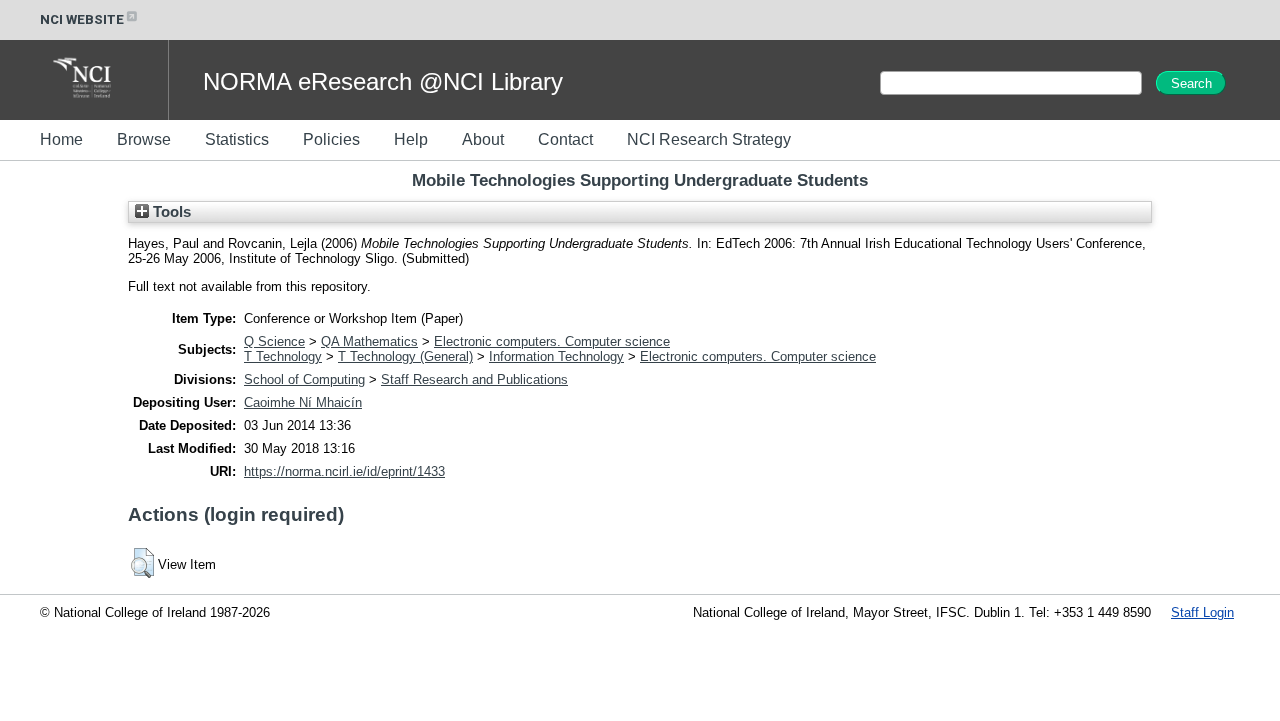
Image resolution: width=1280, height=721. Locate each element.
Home (61, 139)
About (483, 139)
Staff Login (1202, 612)
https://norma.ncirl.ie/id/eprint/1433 (344, 471)
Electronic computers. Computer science (552, 341)
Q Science (274, 341)
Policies (331, 139)
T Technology (283, 356)
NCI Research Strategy (709, 139)
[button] (142, 563)
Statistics (237, 139)
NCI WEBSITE (82, 19)
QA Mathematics (369, 341)
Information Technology (556, 356)
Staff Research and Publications (474, 379)
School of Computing (304, 379)
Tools (170, 212)
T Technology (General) (405, 356)
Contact (565, 139)
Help (411, 139)
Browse (144, 139)
